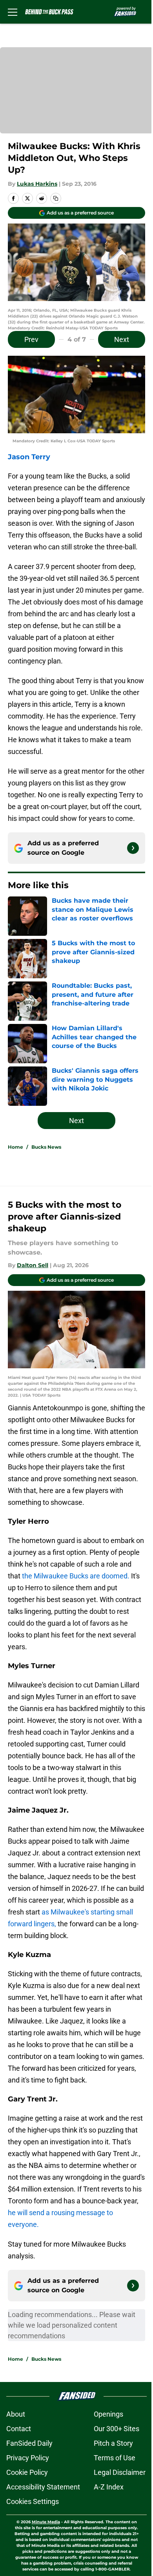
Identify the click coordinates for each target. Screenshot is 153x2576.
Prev (31, 339)
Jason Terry (29, 457)
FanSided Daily (29, 2443)
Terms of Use (115, 2458)
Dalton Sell (33, 1265)
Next (122, 339)
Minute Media (46, 2522)
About (16, 2414)
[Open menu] (13, 12)
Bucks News (46, 1147)
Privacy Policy (28, 2458)
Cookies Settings (33, 2501)
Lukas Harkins (37, 184)
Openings (108, 2414)
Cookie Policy (27, 2472)
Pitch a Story (113, 2443)
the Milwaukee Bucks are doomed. (76, 1576)
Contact (19, 2429)
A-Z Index (109, 2487)
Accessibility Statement (43, 2487)
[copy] (56, 198)
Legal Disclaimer (120, 2472)
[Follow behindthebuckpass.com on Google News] (133, 848)
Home (15, 1147)
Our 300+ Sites (117, 2429)
